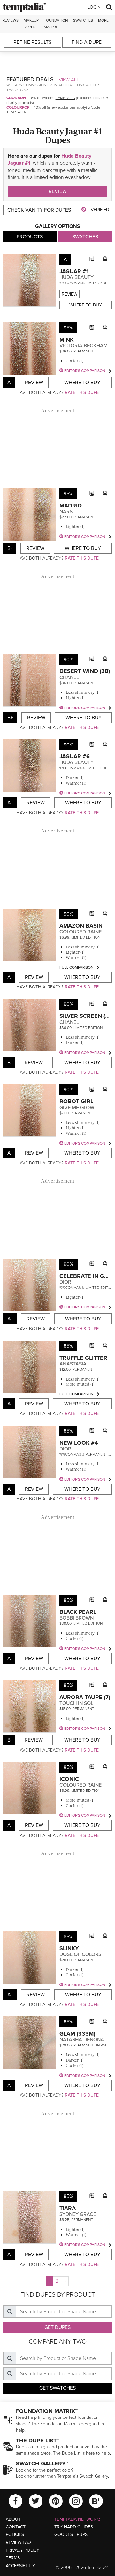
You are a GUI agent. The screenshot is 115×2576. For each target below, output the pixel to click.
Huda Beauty (77, 277)
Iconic (69, 1779)
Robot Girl (76, 1101)
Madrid (71, 506)
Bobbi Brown (77, 1618)
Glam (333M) (77, 2034)
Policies (15, 2535)
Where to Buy (86, 305)
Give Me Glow (77, 1108)
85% (68, 1346)
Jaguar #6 (75, 756)
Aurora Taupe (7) (85, 1697)
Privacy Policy (23, 2550)
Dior (65, 1282)
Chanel (69, 677)
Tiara (68, 2208)
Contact (16, 2527)
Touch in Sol (76, 1703)
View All (69, 80)
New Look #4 (79, 1443)
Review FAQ (18, 2543)
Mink (66, 340)
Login (94, 7)
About (13, 2519)
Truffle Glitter (83, 1358)
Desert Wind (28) (85, 671)
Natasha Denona (82, 2040)
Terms (13, 2558)
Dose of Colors (80, 1954)
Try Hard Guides (74, 2527)
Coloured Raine (80, 932)
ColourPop (18, 107)
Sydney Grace (78, 2214)
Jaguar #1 (74, 271)
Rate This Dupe (82, 393)
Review (58, 191)
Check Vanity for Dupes (39, 210)
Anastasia (73, 1364)
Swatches (83, 20)
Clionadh (16, 98)
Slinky (69, 1948)
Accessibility (20, 2566)
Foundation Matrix (56, 23)
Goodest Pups (71, 2535)
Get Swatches (57, 2388)
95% (68, 328)
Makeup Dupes (31, 23)
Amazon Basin (81, 926)
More (103, 20)
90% (69, 660)
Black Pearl (78, 1612)
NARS (66, 512)
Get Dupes (57, 2327)
